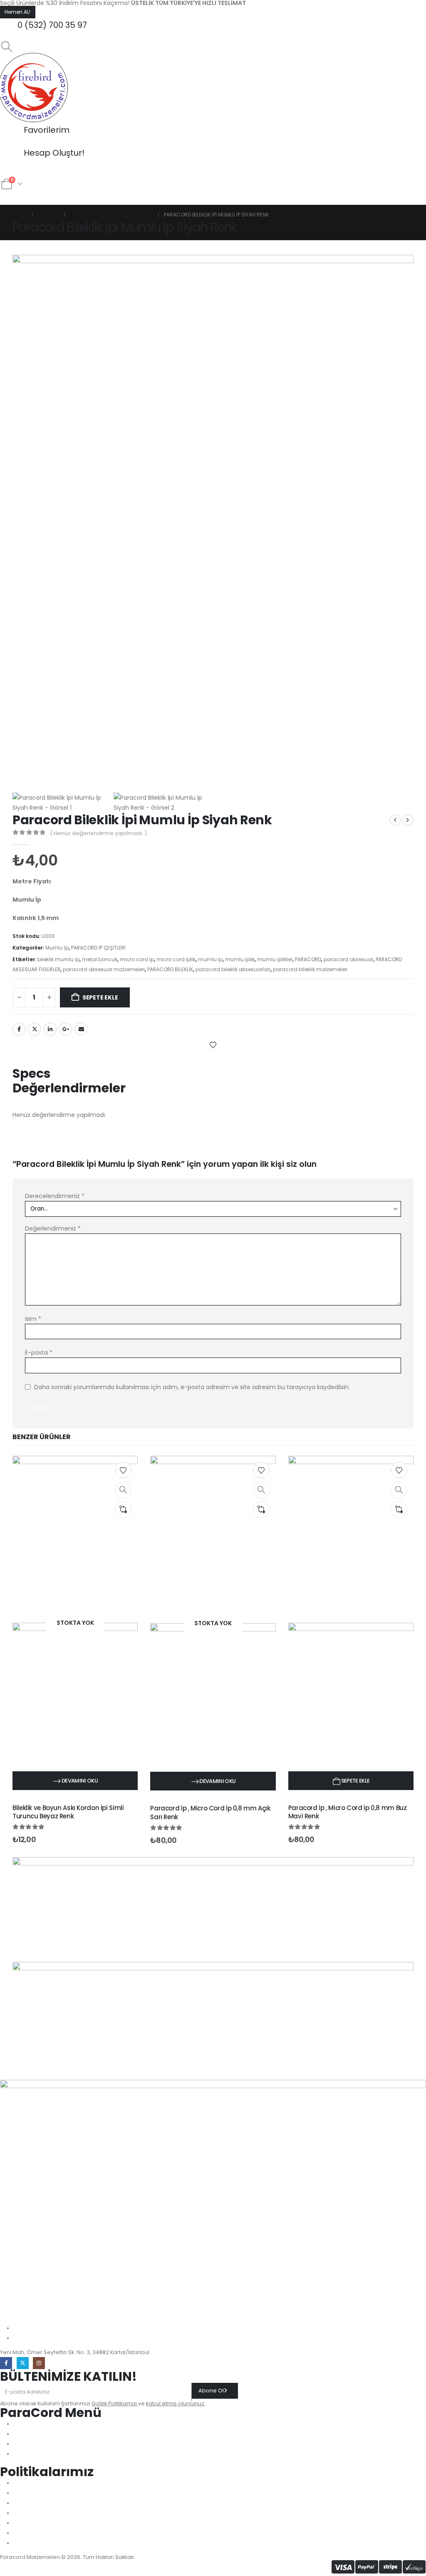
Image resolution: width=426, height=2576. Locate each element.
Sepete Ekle (100, 997)
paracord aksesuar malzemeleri (104, 969)
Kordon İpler (27, 1800)
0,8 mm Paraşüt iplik (173, 1800)
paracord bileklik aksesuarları (233, 969)
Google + (66, 1029)
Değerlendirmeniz (53, 1228)
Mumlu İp (57, 948)
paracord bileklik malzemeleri (310, 969)
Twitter (35, 1029)
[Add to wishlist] (213, 1044)
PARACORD (308, 959)
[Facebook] (6, 2363)
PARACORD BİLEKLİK (170, 969)
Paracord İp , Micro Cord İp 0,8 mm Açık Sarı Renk (210, 1812)
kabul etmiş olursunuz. (176, 2403)
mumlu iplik (240, 959)
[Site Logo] (35, 87)
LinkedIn (50, 1029)
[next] (408, 820)
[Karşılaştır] (123, 1509)
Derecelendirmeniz (55, 1196)
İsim (33, 1319)
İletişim (128, 197)
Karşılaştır (31, 1059)
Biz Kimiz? (59, 197)
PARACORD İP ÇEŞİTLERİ (98, 948)
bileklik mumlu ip (58, 959)
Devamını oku (80, 1781)
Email (81, 1029)
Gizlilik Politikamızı (115, 2403)
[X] (23, 2363)
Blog (156, 197)
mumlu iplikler (275, 959)
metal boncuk (100, 959)
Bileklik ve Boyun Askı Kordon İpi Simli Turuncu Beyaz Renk (68, 1812)
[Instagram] (39, 2363)
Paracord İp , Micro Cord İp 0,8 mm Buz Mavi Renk (348, 1812)
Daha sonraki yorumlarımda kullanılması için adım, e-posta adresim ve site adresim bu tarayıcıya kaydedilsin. (192, 1387)
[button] (6, 47)
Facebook (19, 1029)
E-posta (39, 1353)
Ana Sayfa (20, 197)
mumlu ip (210, 959)
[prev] (395, 820)
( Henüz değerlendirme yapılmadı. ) (98, 833)
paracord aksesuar (348, 959)
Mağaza (95, 197)
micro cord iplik (176, 959)
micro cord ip (137, 959)
